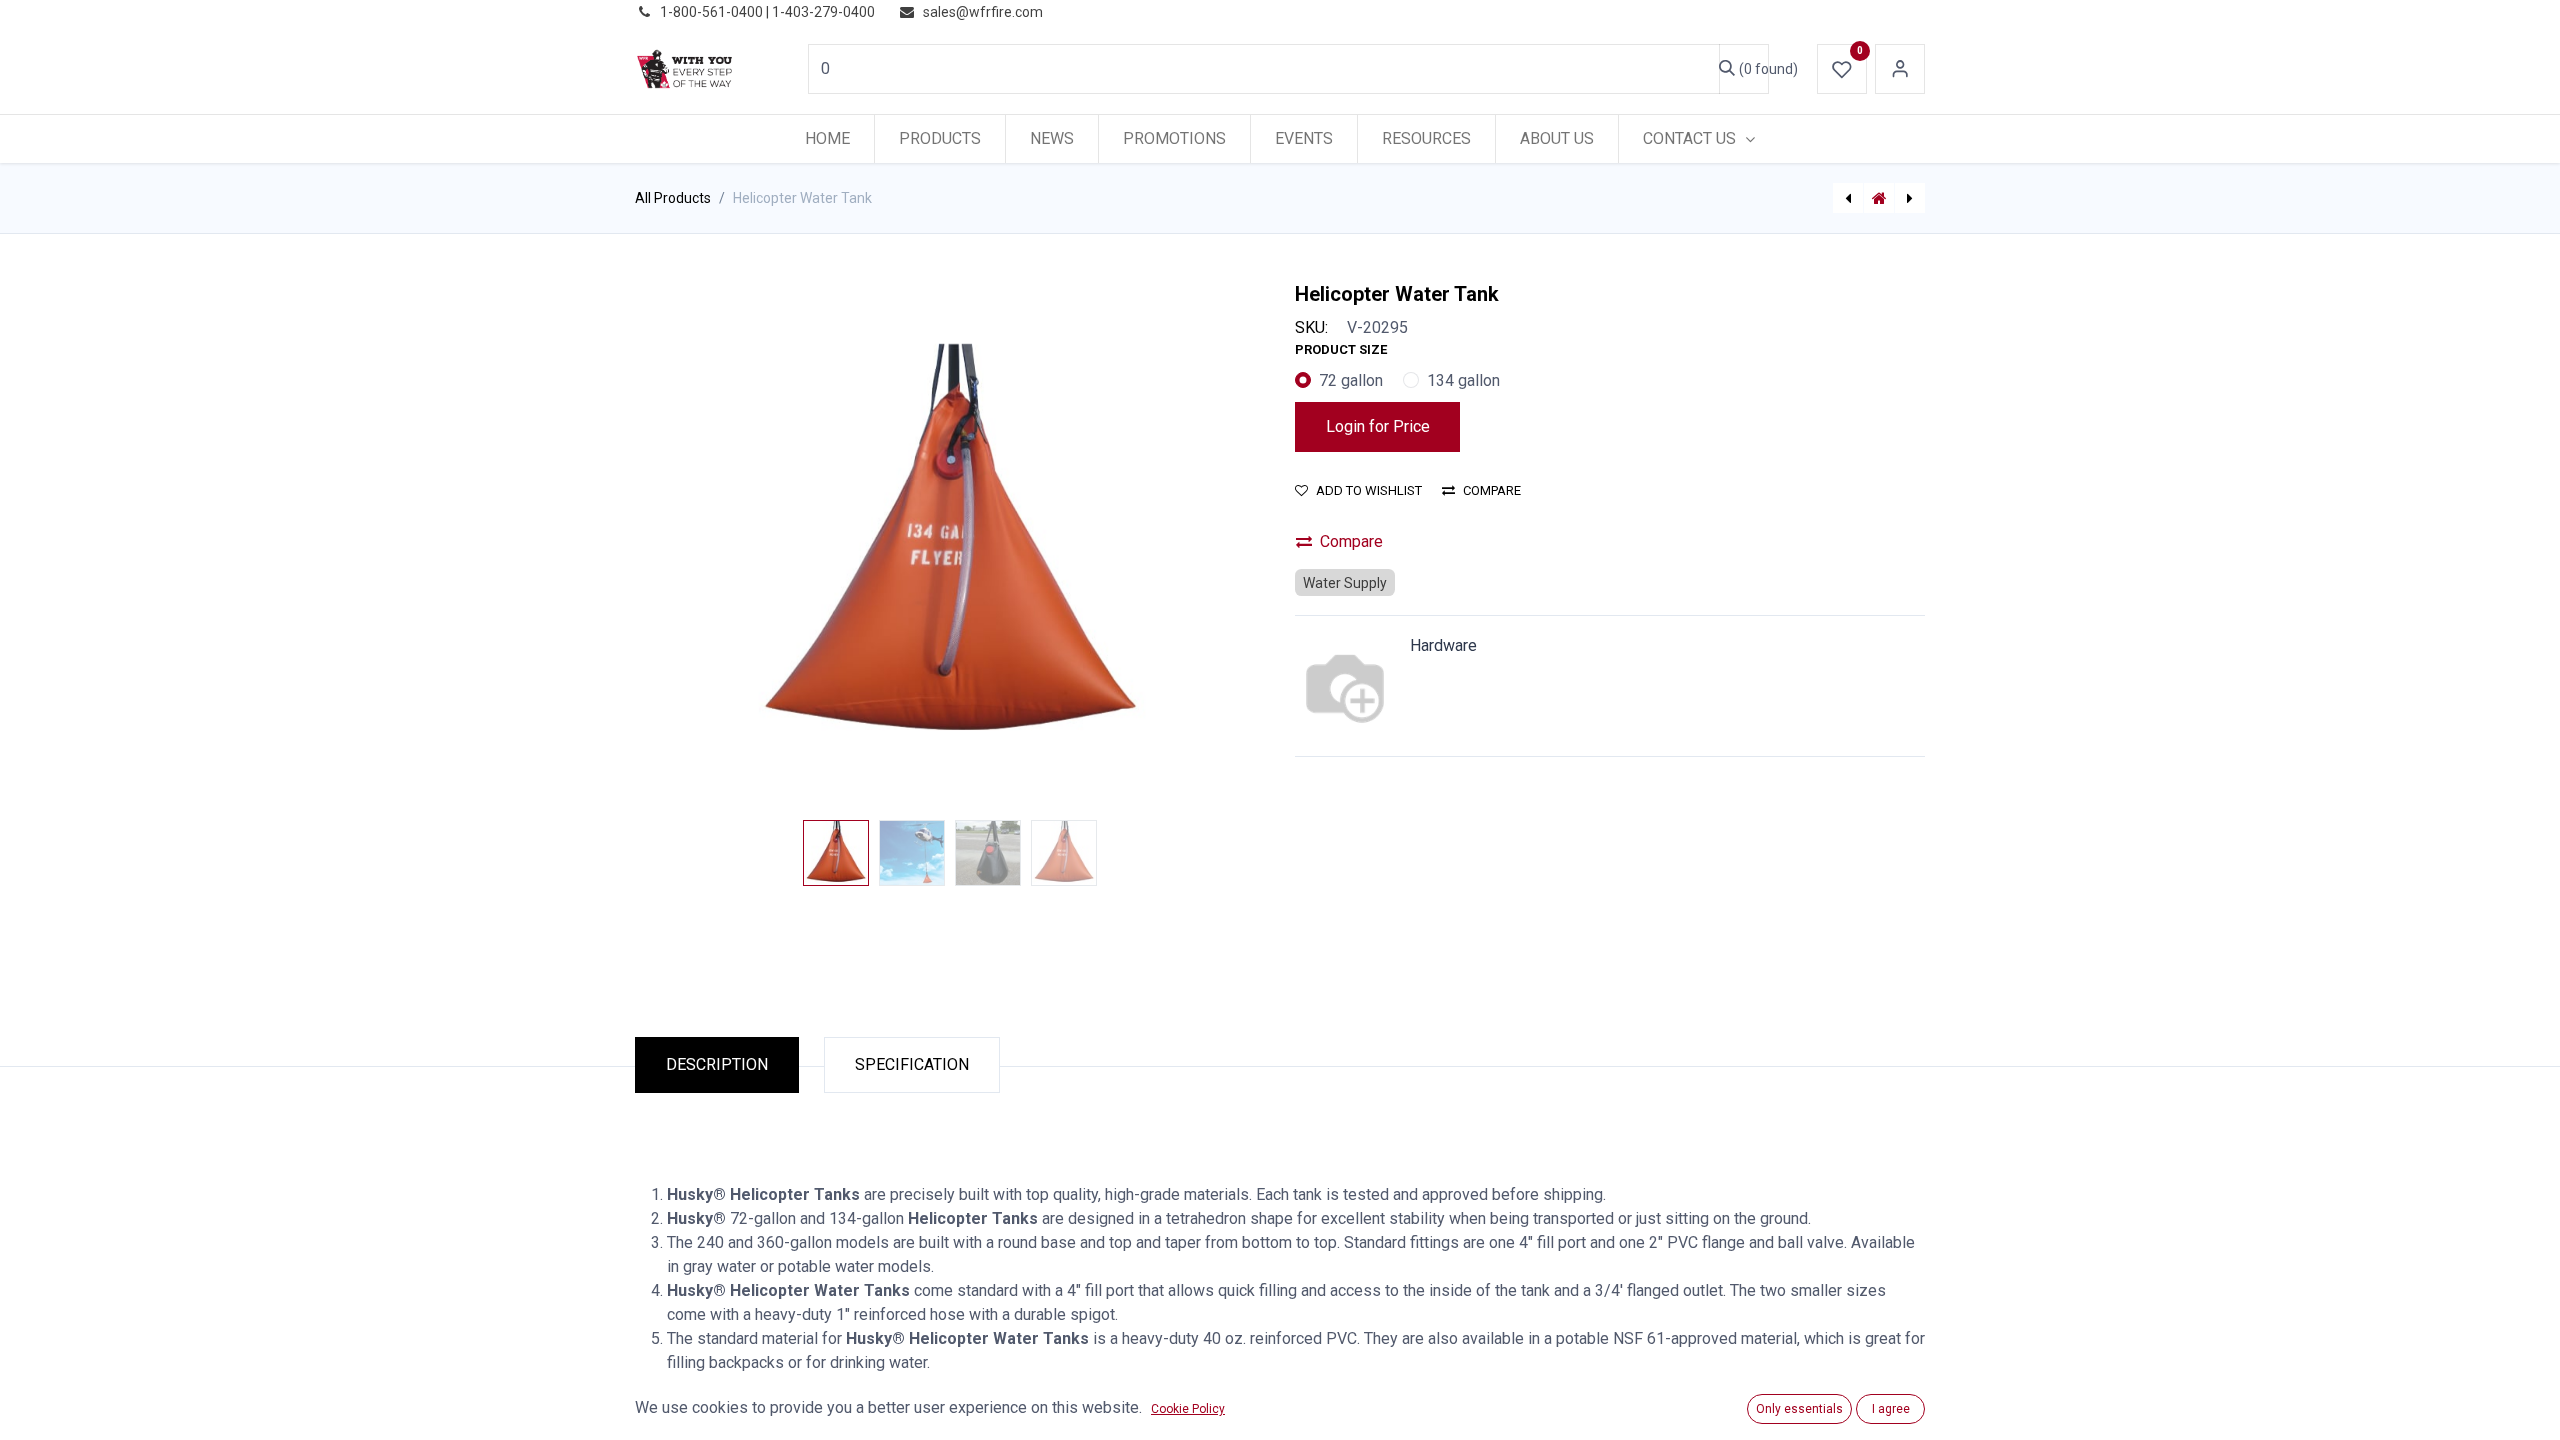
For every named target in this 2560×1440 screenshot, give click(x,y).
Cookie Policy (1188, 1409)
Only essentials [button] (1799, 1409)
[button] (682, 547)
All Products (673, 198)
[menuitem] (827, 139)
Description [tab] (717, 1064)
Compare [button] (1492, 490)
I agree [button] (1891, 1409)
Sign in (1900, 69)
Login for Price (1378, 426)
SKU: (1311, 327)
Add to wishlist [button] (1369, 490)
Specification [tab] (912, 1064)
